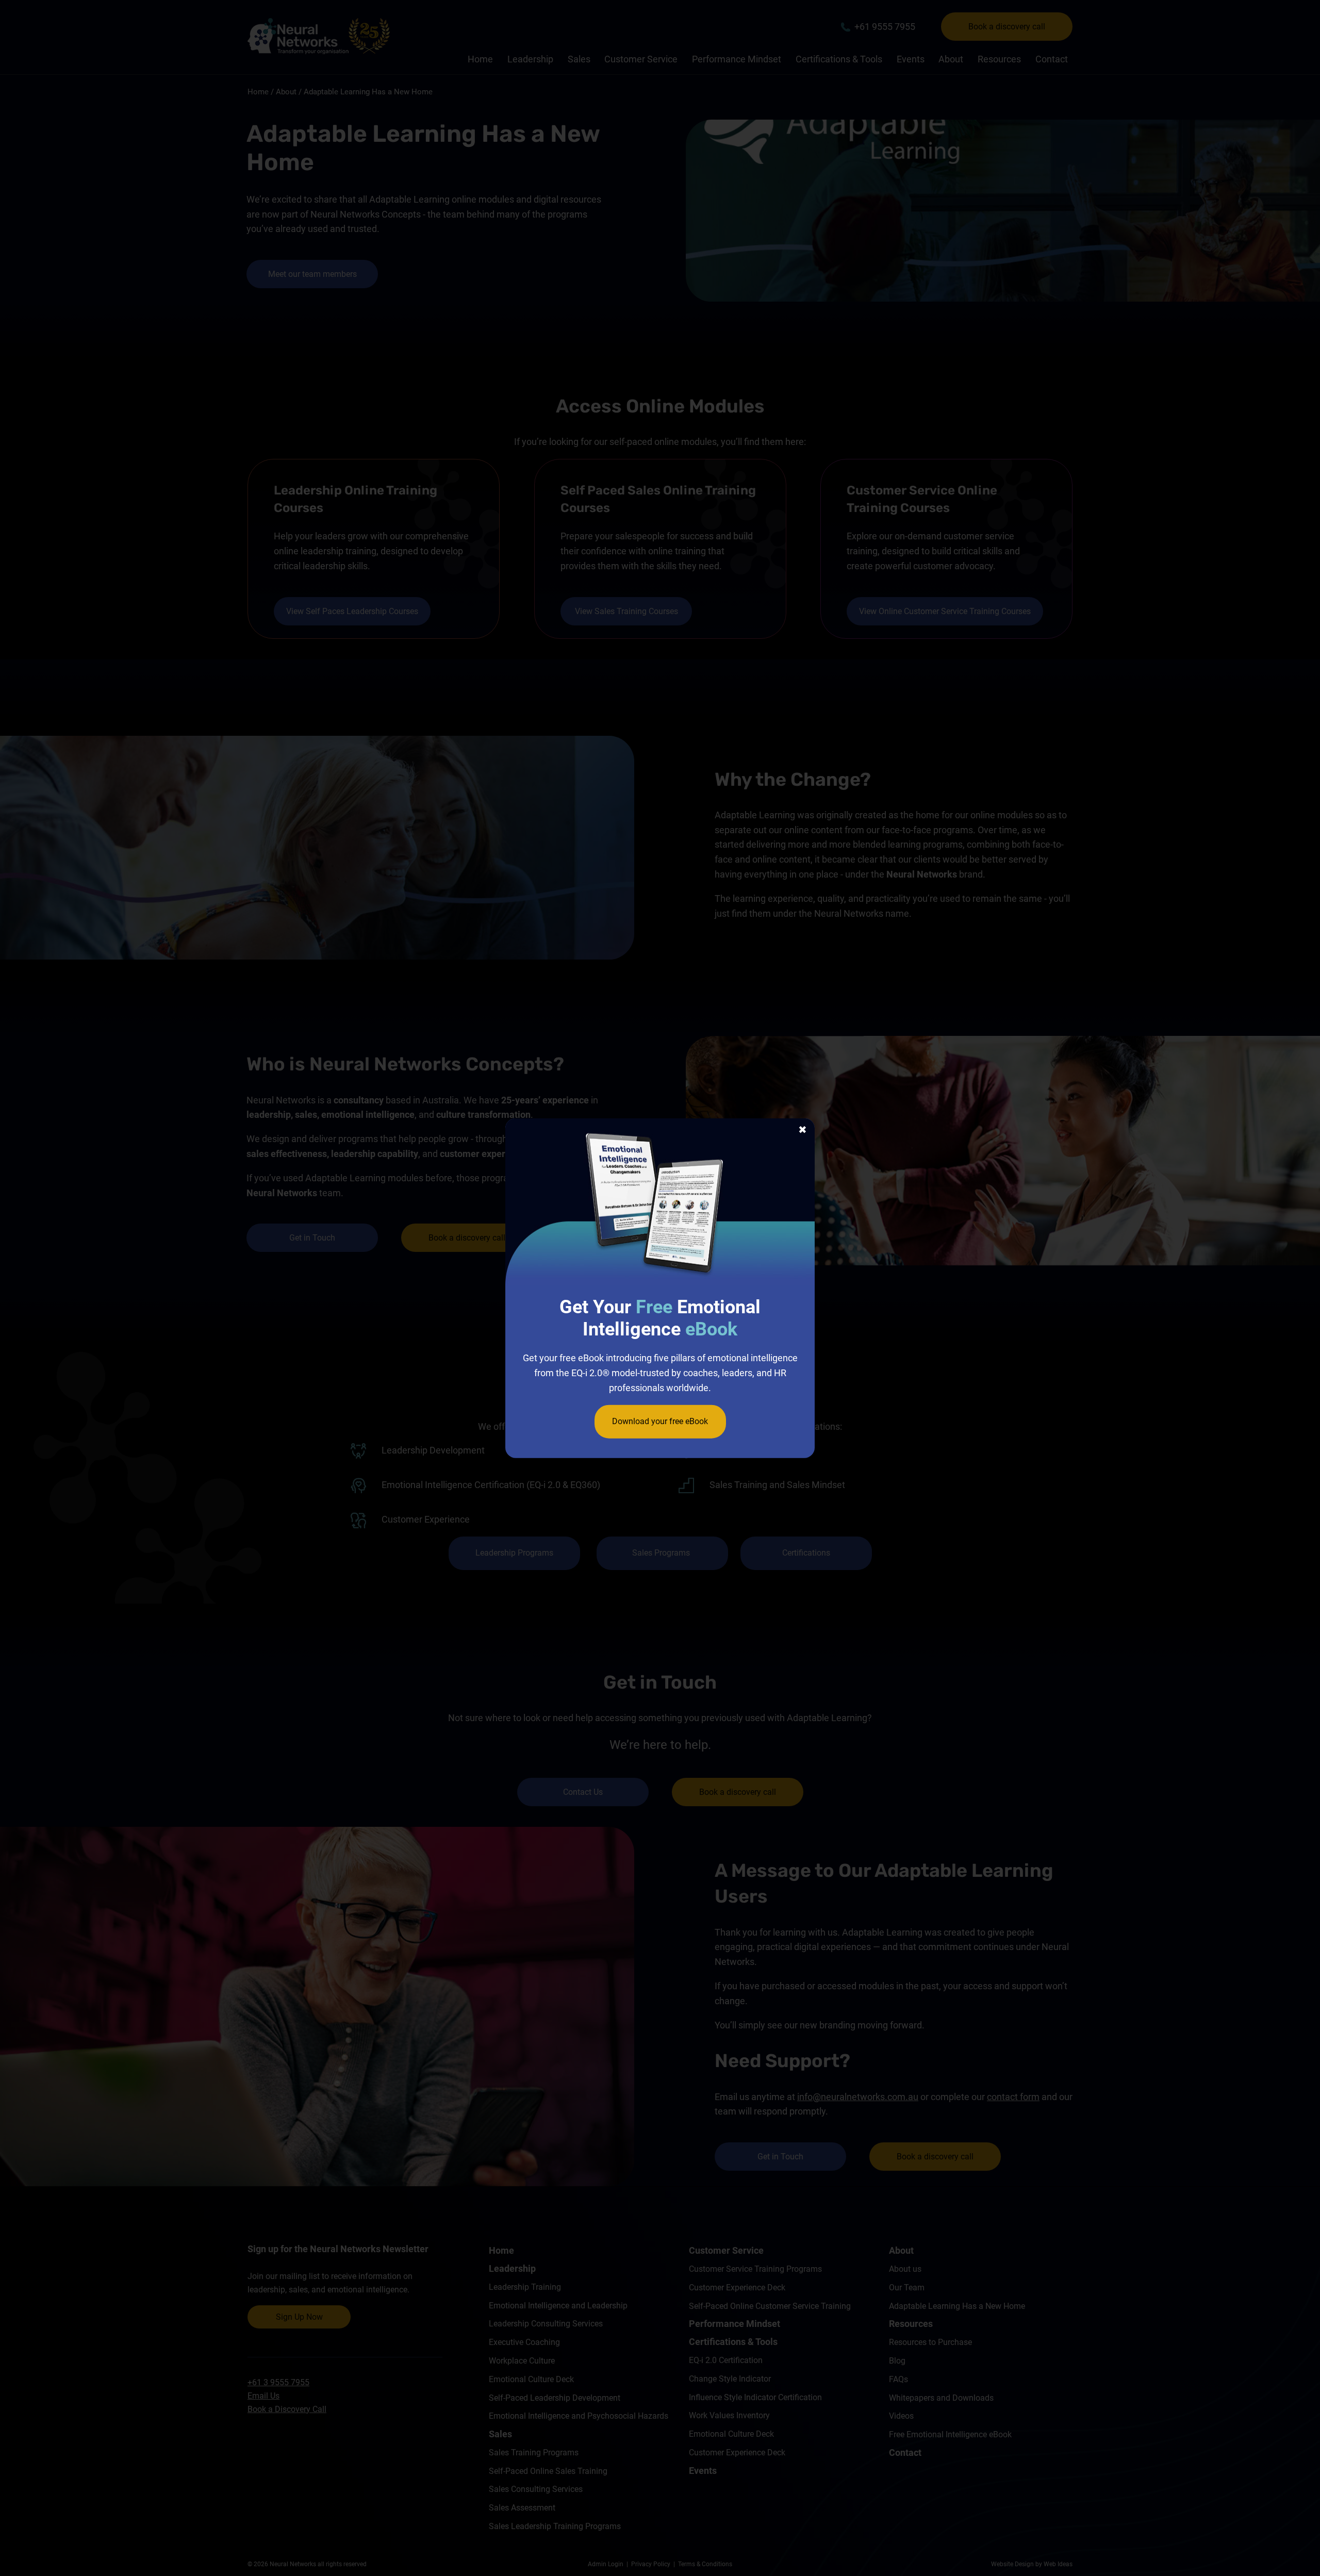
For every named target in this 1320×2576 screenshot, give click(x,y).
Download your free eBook (660, 1421)
